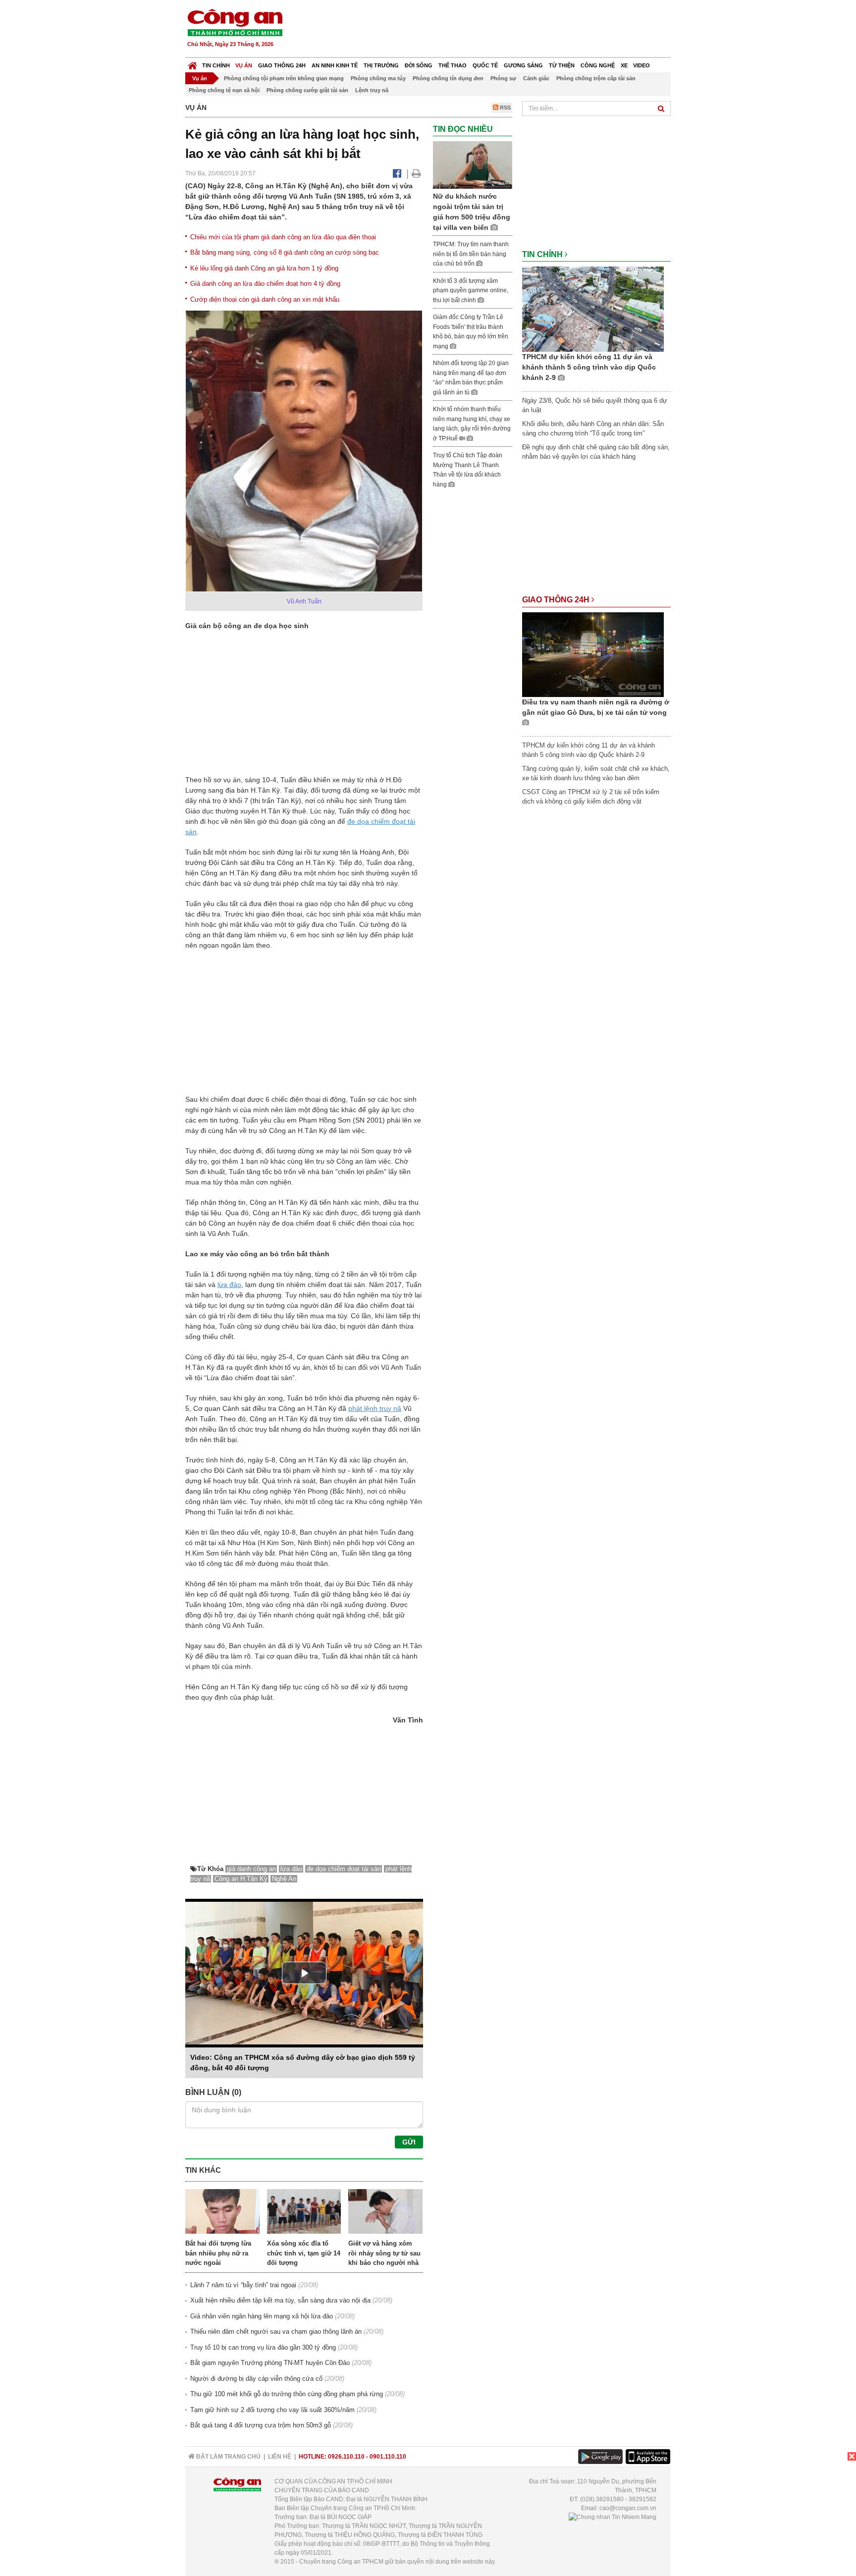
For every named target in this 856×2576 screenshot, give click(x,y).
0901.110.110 (388, 2457)
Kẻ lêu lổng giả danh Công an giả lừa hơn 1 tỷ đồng (264, 268)
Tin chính (216, 65)
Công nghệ (598, 65)
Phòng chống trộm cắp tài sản (596, 78)
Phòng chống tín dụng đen (448, 78)
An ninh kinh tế (335, 65)
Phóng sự (503, 78)
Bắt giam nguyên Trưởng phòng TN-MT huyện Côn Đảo (270, 2363)
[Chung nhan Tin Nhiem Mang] (613, 2517)
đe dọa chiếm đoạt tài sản (344, 1869)
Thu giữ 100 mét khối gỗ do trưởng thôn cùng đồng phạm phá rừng (287, 2394)
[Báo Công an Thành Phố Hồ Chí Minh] (192, 63)
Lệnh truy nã (372, 90)
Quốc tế (485, 65)
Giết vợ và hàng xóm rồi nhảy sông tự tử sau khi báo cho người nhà (384, 2253)
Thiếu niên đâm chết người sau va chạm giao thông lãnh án (276, 2332)
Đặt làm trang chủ (228, 2457)
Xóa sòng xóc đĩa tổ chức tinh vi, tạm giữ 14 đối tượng (304, 2253)
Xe (624, 65)
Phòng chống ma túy (378, 78)
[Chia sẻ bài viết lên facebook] (397, 173)
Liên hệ (280, 2457)
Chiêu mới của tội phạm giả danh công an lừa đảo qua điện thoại (283, 237)
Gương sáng (523, 65)
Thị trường (381, 65)
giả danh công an (251, 1869)
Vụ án (244, 65)
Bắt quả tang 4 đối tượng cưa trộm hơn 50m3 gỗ (261, 2425)
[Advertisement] (491, 30)
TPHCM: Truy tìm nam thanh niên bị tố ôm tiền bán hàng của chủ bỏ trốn (471, 254)
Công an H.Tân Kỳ (241, 1879)
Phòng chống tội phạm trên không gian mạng (284, 78)
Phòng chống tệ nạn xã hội (224, 90)
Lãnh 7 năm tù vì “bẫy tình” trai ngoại (243, 2285)
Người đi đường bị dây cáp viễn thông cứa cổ (256, 2379)
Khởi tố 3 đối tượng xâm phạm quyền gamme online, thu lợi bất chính (471, 291)
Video (642, 65)
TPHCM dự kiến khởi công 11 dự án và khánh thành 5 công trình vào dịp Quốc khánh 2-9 (589, 367)
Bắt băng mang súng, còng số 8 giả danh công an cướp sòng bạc (285, 252)
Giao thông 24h (282, 65)
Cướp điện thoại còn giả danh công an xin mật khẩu (265, 299)
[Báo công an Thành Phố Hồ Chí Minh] (235, 22)
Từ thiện (562, 65)
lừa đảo (229, 1285)
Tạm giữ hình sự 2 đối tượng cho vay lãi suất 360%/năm (272, 2410)
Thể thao (453, 65)
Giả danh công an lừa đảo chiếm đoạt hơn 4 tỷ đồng (265, 284)
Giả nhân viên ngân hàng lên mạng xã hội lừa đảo (262, 2316)
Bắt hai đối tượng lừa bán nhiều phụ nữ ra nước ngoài (218, 2253)
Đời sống (419, 65)
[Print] (416, 173)
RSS (505, 107)
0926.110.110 (346, 2457)
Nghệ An (284, 1879)
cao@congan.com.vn (628, 2508)
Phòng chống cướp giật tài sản (307, 90)
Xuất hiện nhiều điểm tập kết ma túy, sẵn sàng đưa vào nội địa (280, 2300)
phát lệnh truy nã (375, 1408)
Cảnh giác (536, 78)
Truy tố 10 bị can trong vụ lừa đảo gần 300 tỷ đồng (263, 2347)
